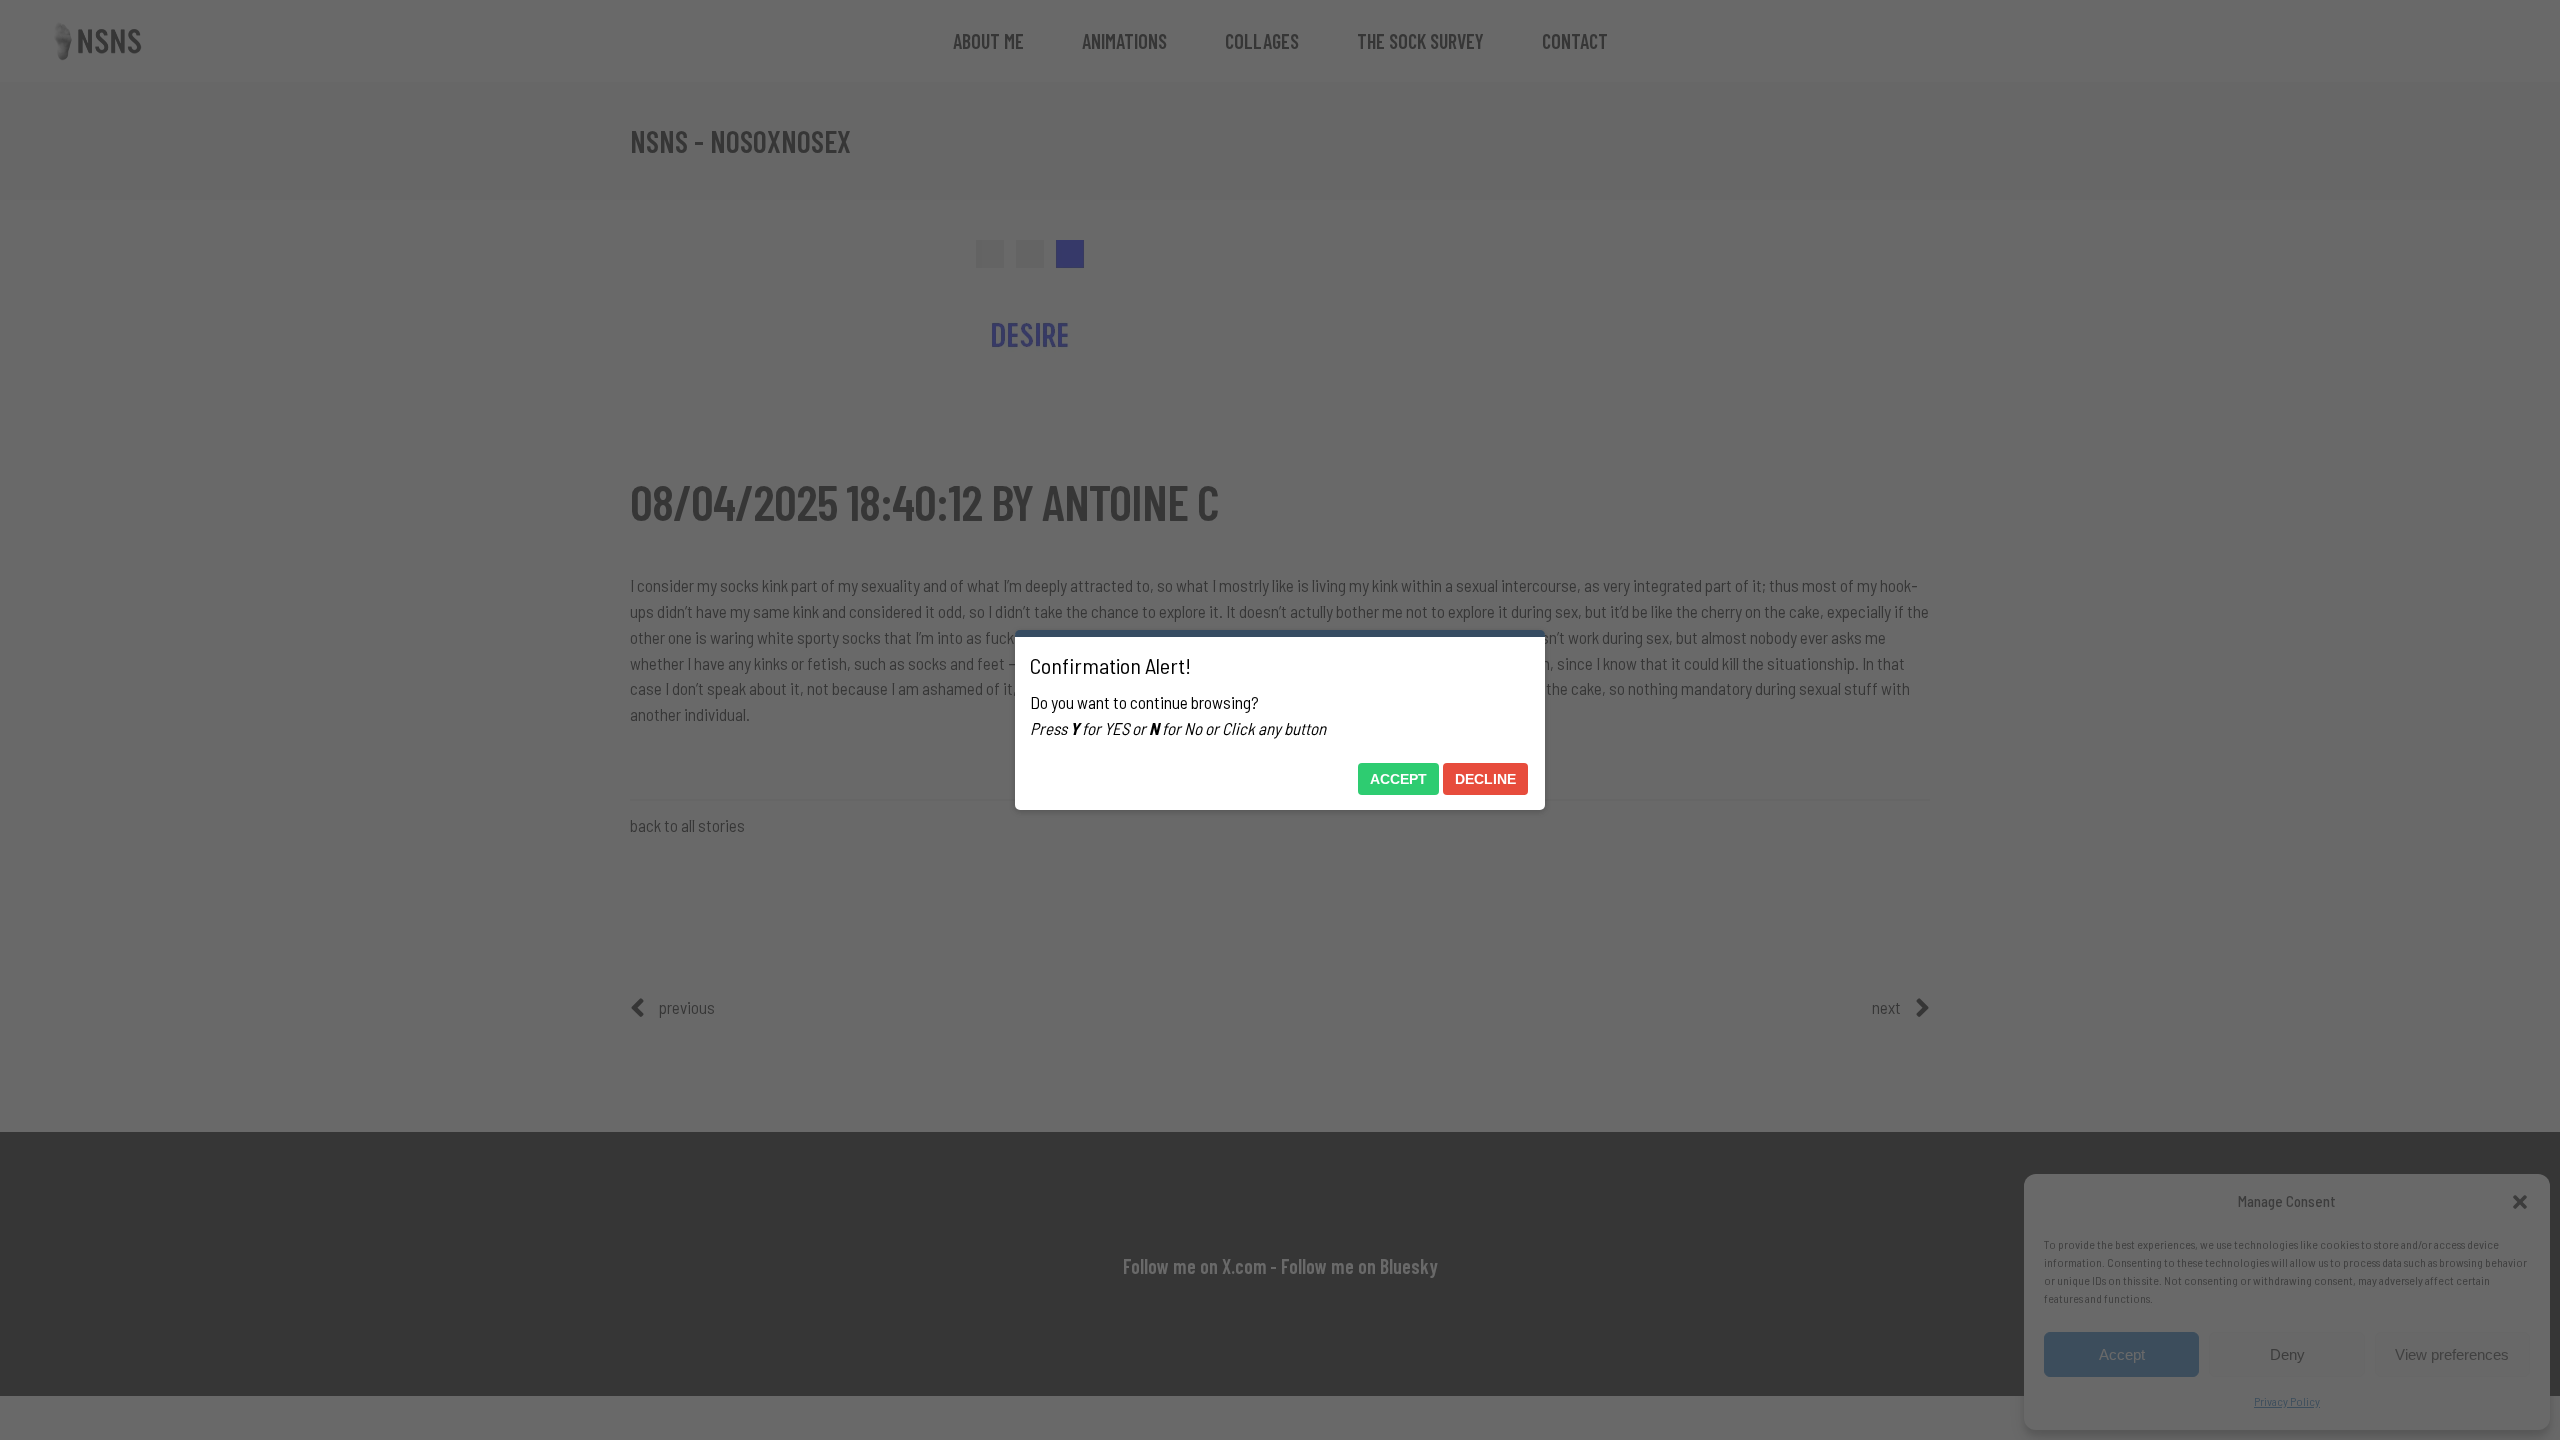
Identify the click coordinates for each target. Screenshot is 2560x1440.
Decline (1485, 779)
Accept (1398, 779)
